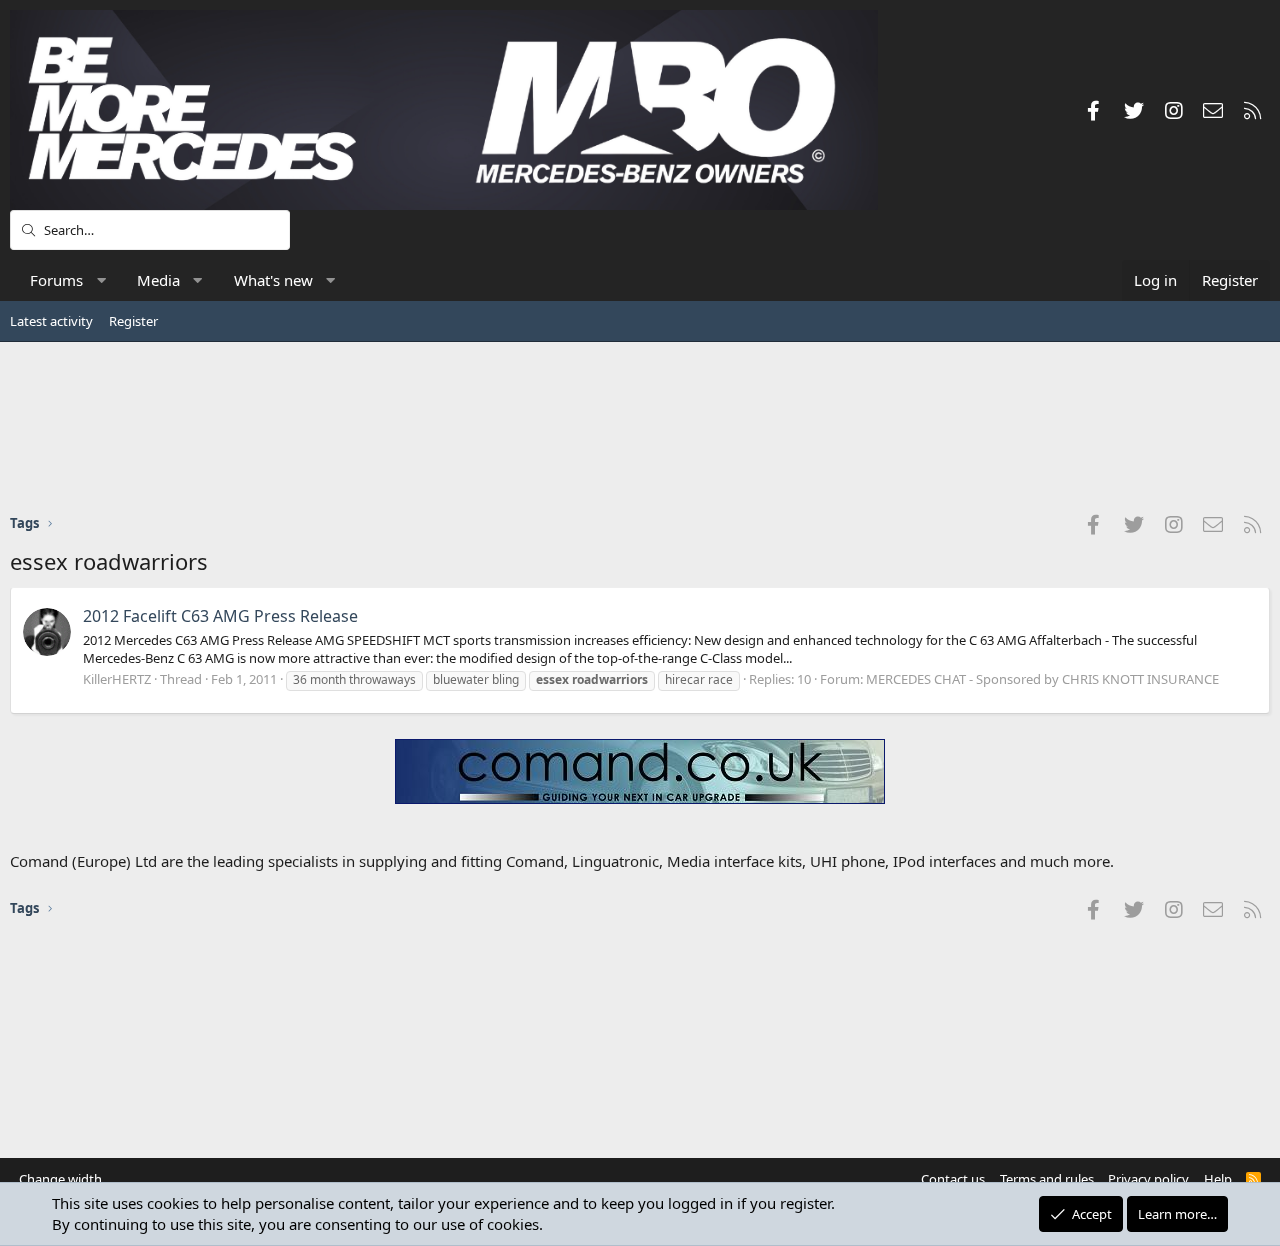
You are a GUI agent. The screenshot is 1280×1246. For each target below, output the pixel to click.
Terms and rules (1047, 1179)
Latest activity (51, 321)
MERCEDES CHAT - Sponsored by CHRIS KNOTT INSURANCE (1042, 679)
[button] (101, 280)
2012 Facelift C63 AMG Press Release (220, 616)
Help (1218, 1179)
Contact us (953, 1179)
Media (158, 280)
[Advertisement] (640, 427)
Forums (56, 280)
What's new (273, 280)
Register (133, 321)
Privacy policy (1148, 1179)
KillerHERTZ (117, 679)
